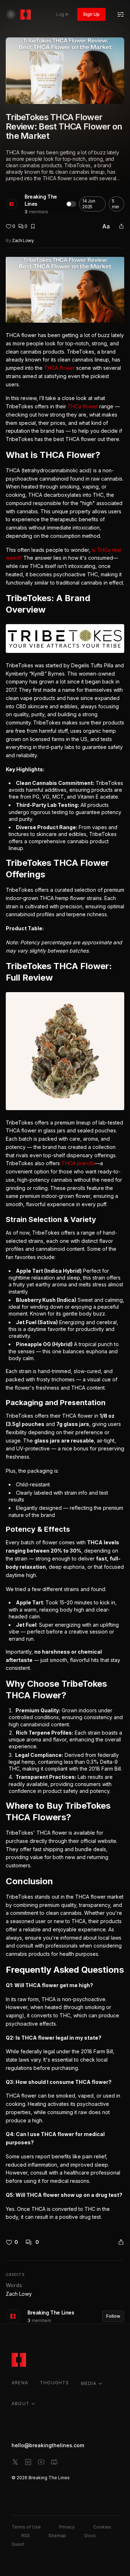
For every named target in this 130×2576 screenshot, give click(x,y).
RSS (26, 2536)
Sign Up (91, 14)
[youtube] (41, 2462)
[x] (15, 2462)
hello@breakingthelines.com (48, 2445)
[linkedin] (28, 2462)
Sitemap (57, 2536)
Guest (18, 2544)
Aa (106, 226)
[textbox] (65, 1239)
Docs (90, 2536)
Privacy (67, 2527)
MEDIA (89, 2383)
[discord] (54, 2462)
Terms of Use (26, 2527)
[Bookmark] (33, 226)
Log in (62, 14)
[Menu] (121, 14)
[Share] (121, 226)
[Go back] (11, 14)
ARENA (20, 2383)
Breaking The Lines (41, 200)
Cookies (102, 2527)
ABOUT (21, 2404)
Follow (113, 2316)
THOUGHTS (55, 2383)
